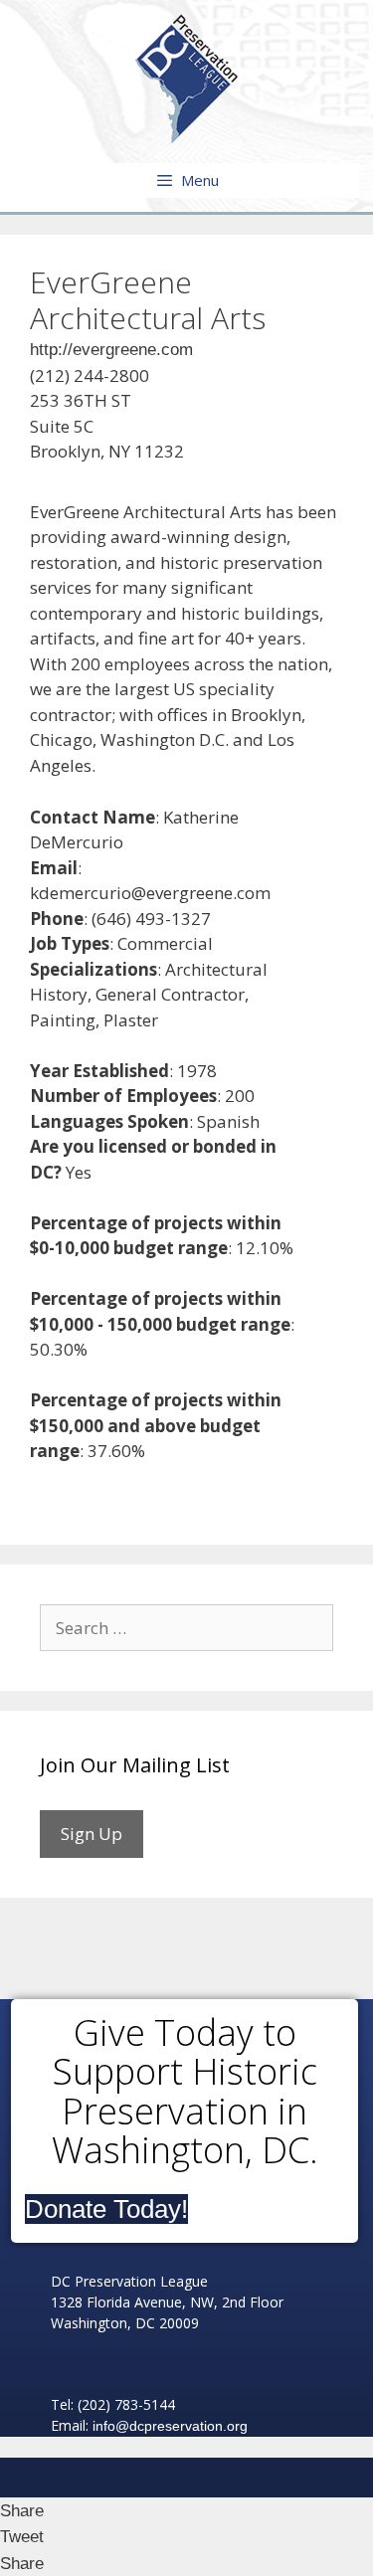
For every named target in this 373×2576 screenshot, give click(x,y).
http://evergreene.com (111, 350)
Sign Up (92, 1834)
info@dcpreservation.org (170, 2426)
